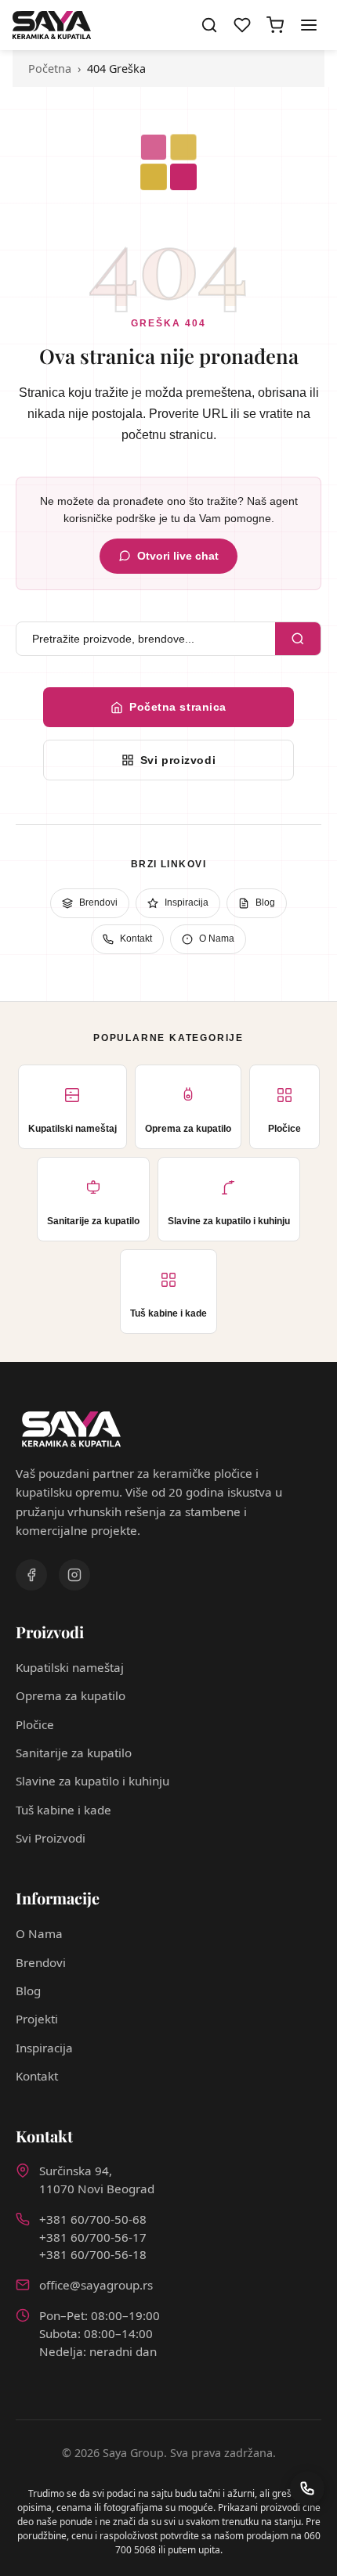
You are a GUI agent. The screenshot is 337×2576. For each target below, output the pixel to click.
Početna (50, 68)
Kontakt (136, 939)
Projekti (37, 2019)
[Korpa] (275, 25)
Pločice (35, 1724)
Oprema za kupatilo (71, 1695)
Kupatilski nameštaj (70, 1667)
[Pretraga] (209, 25)
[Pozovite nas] (307, 2488)
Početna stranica (178, 707)
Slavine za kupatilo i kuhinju (92, 1781)
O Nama (217, 939)
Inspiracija (187, 903)
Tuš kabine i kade (63, 1810)
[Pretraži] (298, 639)
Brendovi (98, 903)
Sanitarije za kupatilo (74, 1753)
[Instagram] (74, 1575)
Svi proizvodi (178, 760)
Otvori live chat (178, 556)
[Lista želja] (242, 25)
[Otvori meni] (309, 25)
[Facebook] (31, 1575)
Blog (265, 903)
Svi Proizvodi (51, 1838)
